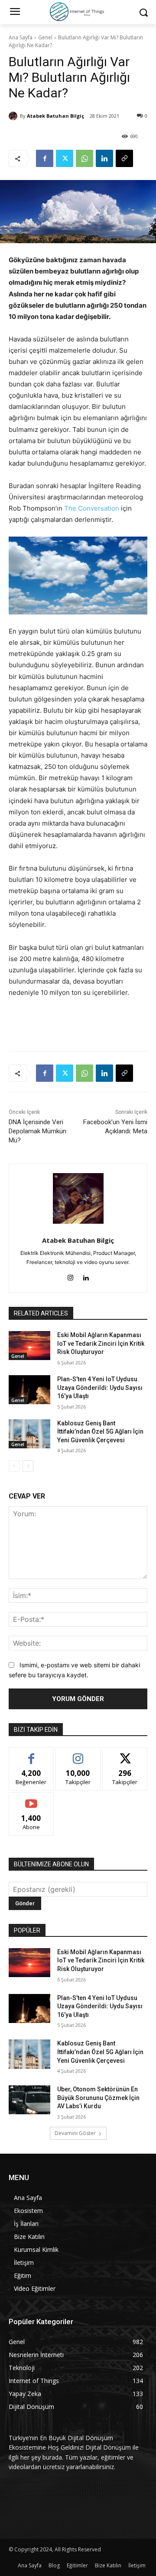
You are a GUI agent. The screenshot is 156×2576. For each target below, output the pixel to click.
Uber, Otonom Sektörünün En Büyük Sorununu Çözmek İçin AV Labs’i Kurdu (98, 2098)
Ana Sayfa (21, 37)
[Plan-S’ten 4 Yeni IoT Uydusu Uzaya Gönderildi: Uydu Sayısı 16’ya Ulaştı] (29, 1390)
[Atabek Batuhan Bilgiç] (14, 116)
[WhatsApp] (84, 158)
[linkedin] (86, 1276)
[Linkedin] (104, 158)
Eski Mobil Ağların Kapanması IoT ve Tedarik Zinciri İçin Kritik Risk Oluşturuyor (101, 1343)
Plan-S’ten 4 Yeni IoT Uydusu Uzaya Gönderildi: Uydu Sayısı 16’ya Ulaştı (100, 1388)
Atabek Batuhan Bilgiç (55, 116)
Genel (45, 37)
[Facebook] (45, 158)
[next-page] (28, 1466)
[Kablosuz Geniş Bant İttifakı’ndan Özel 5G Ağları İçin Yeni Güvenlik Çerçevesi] (29, 1434)
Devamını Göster (75, 2133)
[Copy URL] (124, 158)
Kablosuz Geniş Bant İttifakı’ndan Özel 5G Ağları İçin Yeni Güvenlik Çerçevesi (100, 1432)
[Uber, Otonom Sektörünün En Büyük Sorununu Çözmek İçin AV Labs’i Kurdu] (29, 2100)
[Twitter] (65, 158)
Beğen (31, 1754)
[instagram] (70, 1276)
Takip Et (78, 1754)
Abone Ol (31, 1799)
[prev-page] (14, 1466)
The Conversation (92, 508)
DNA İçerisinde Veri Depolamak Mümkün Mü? (37, 1131)
